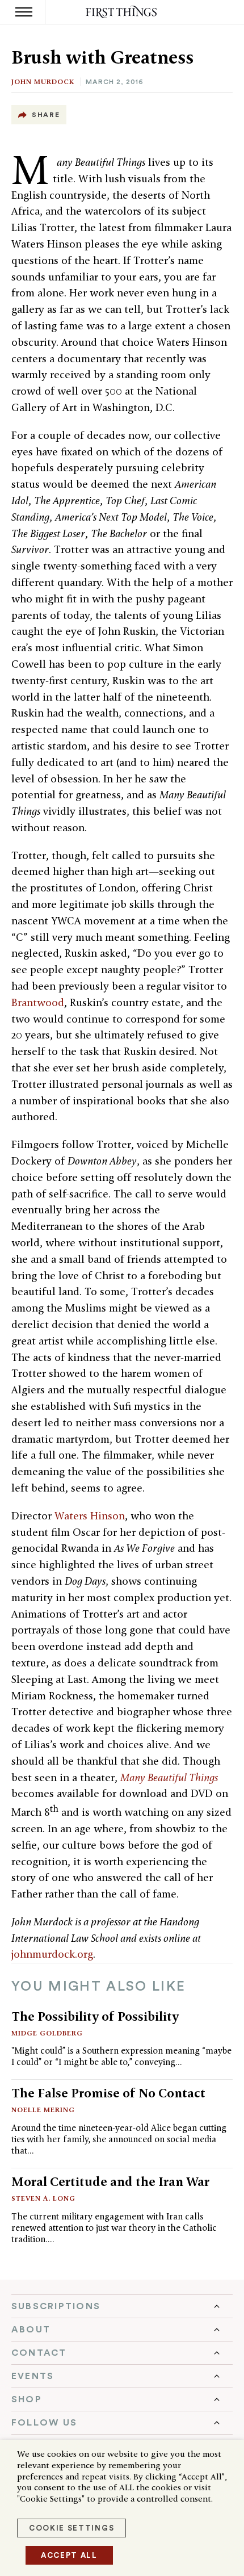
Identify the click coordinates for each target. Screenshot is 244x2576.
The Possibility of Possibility (95, 2016)
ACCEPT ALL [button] (69, 2555)
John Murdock (43, 81)
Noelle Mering (43, 2110)
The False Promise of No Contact (108, 2093)
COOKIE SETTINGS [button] (71, 2528)
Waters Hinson (90, 1516)
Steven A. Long (43, 2198)
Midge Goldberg (47, 2033)
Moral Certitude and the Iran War (110, 2181)
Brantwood (38, 1002)
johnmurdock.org (52, 1954)
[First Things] (122, 12)
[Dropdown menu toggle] (122, 2306)
